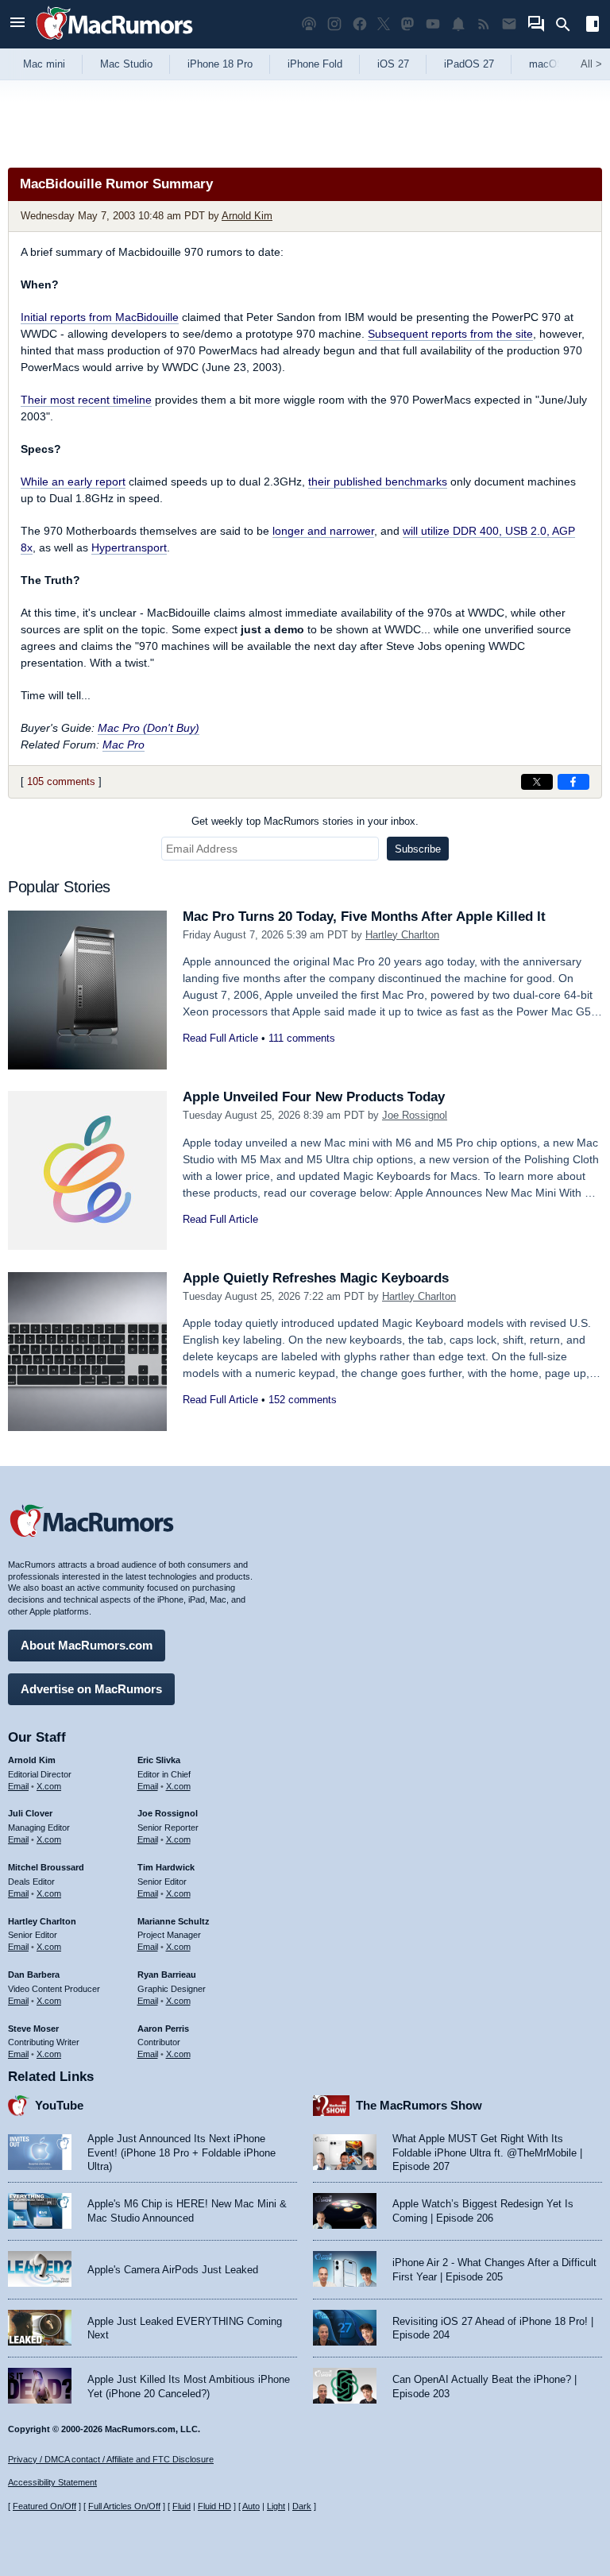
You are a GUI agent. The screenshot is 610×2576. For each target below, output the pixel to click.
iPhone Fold (315, 64)
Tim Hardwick (166, 1867)
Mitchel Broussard (46, 1867)
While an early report (73, 482)
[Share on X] (537, 782)
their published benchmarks (378, 482)
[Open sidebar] (593, 26)
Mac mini (44, 64)
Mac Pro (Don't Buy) (149, 728)
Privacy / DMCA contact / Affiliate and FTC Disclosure (111, 2459)
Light (276, 2506)
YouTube (59, 2105)
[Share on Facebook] (573, 782)
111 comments (302, 1038)
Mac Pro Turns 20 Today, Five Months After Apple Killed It (364, 917)
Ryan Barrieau (167, 1975)
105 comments (61, 781)
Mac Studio (126, 64)
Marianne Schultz (174, 1921)
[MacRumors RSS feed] (484, 24)
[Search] (568, 25)
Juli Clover (30, 1813)
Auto (251, 2506)
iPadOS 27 (469, 64)
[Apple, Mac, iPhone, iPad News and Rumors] (114, 42)
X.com (49, 1786)
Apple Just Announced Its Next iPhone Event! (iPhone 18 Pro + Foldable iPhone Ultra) (181, 2152)
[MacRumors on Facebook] (360, 24)
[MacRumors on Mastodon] (407, 24)
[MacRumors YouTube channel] (433, 24)
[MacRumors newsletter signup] (509, 24)
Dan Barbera (34, 1975)
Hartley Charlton (402, 935)
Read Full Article (220, 1038)
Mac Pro (124, 745)
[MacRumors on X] (384, 24)
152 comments (303, 1400)
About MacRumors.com (87, 1645)
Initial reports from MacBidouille (100, 317)
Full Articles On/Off (124, 2506)
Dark (302, 2506)
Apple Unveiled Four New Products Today (314, 1097)
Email (18, 1786)
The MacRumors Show (419, 2105)
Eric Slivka (159, 1760)
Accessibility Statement (52, 2482)
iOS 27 (393, 64)
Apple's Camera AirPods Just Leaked (173, 2270)
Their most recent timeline (86, 400)
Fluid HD (214, 2506)
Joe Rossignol (415, 1115)
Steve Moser (33, 2029)
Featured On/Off (44, 2506)
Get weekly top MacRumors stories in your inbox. (305, 821)
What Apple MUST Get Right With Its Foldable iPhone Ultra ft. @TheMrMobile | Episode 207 (487, 2152)
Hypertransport (129, 547)
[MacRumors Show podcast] (309, 24)
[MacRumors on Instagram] (334, 24)
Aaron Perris (163, 2029)
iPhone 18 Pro (220, 64)
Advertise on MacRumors (91, 1689)
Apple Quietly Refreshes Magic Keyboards (316, 1278)
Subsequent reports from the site (450, 334)
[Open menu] (17, 24)
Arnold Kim (247, 216)
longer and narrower (323, 531)
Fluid (181, 2506)
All (591, 64)
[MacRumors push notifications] (458, 24)
